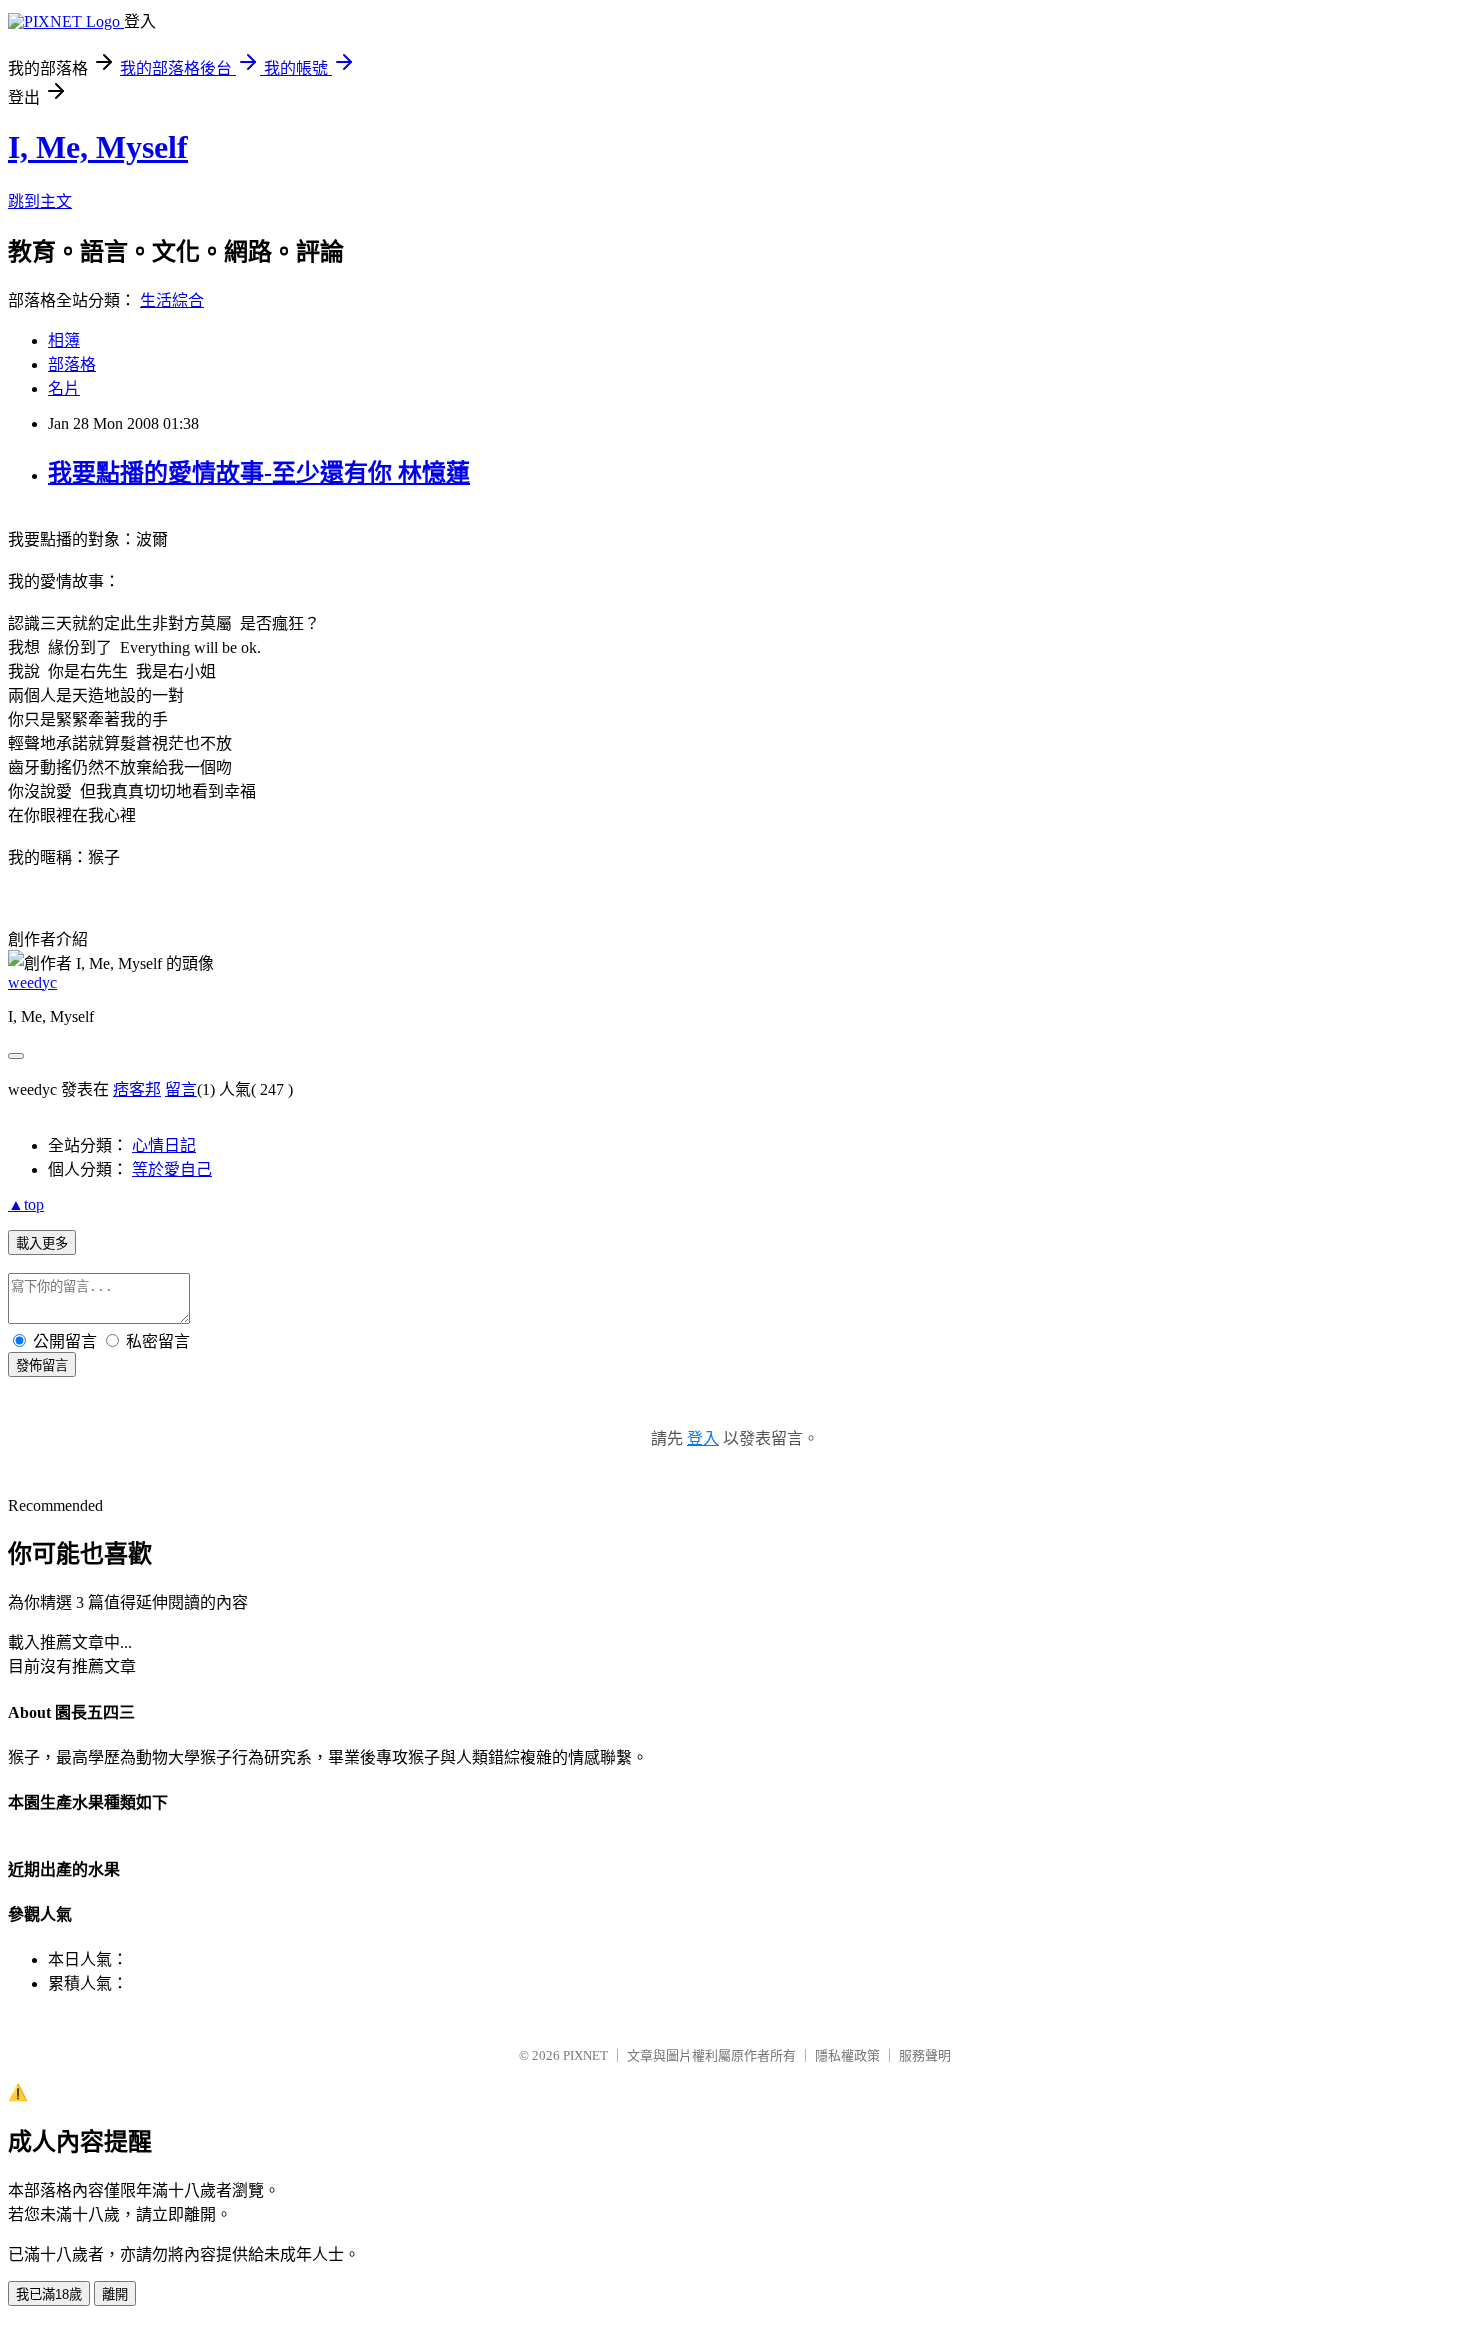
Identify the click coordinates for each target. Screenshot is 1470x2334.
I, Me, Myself (98, 147)
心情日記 (164, 1145)
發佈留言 (42, 1365)
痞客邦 (137, 1089)
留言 (181, 1089)
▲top (26, 1204)
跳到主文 (40, 201)
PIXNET (585, 2055)
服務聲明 (925, 2055)
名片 (64, 388)
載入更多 (42, 1243)
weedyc (32, 982)
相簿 (64, 340)
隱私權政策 (847, 2055)
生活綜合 (172, 300)
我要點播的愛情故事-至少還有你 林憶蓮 (259, 473)
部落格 (72, 364)
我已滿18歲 (49, 2294)
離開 (115, 2294)
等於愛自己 (172, 1169)
